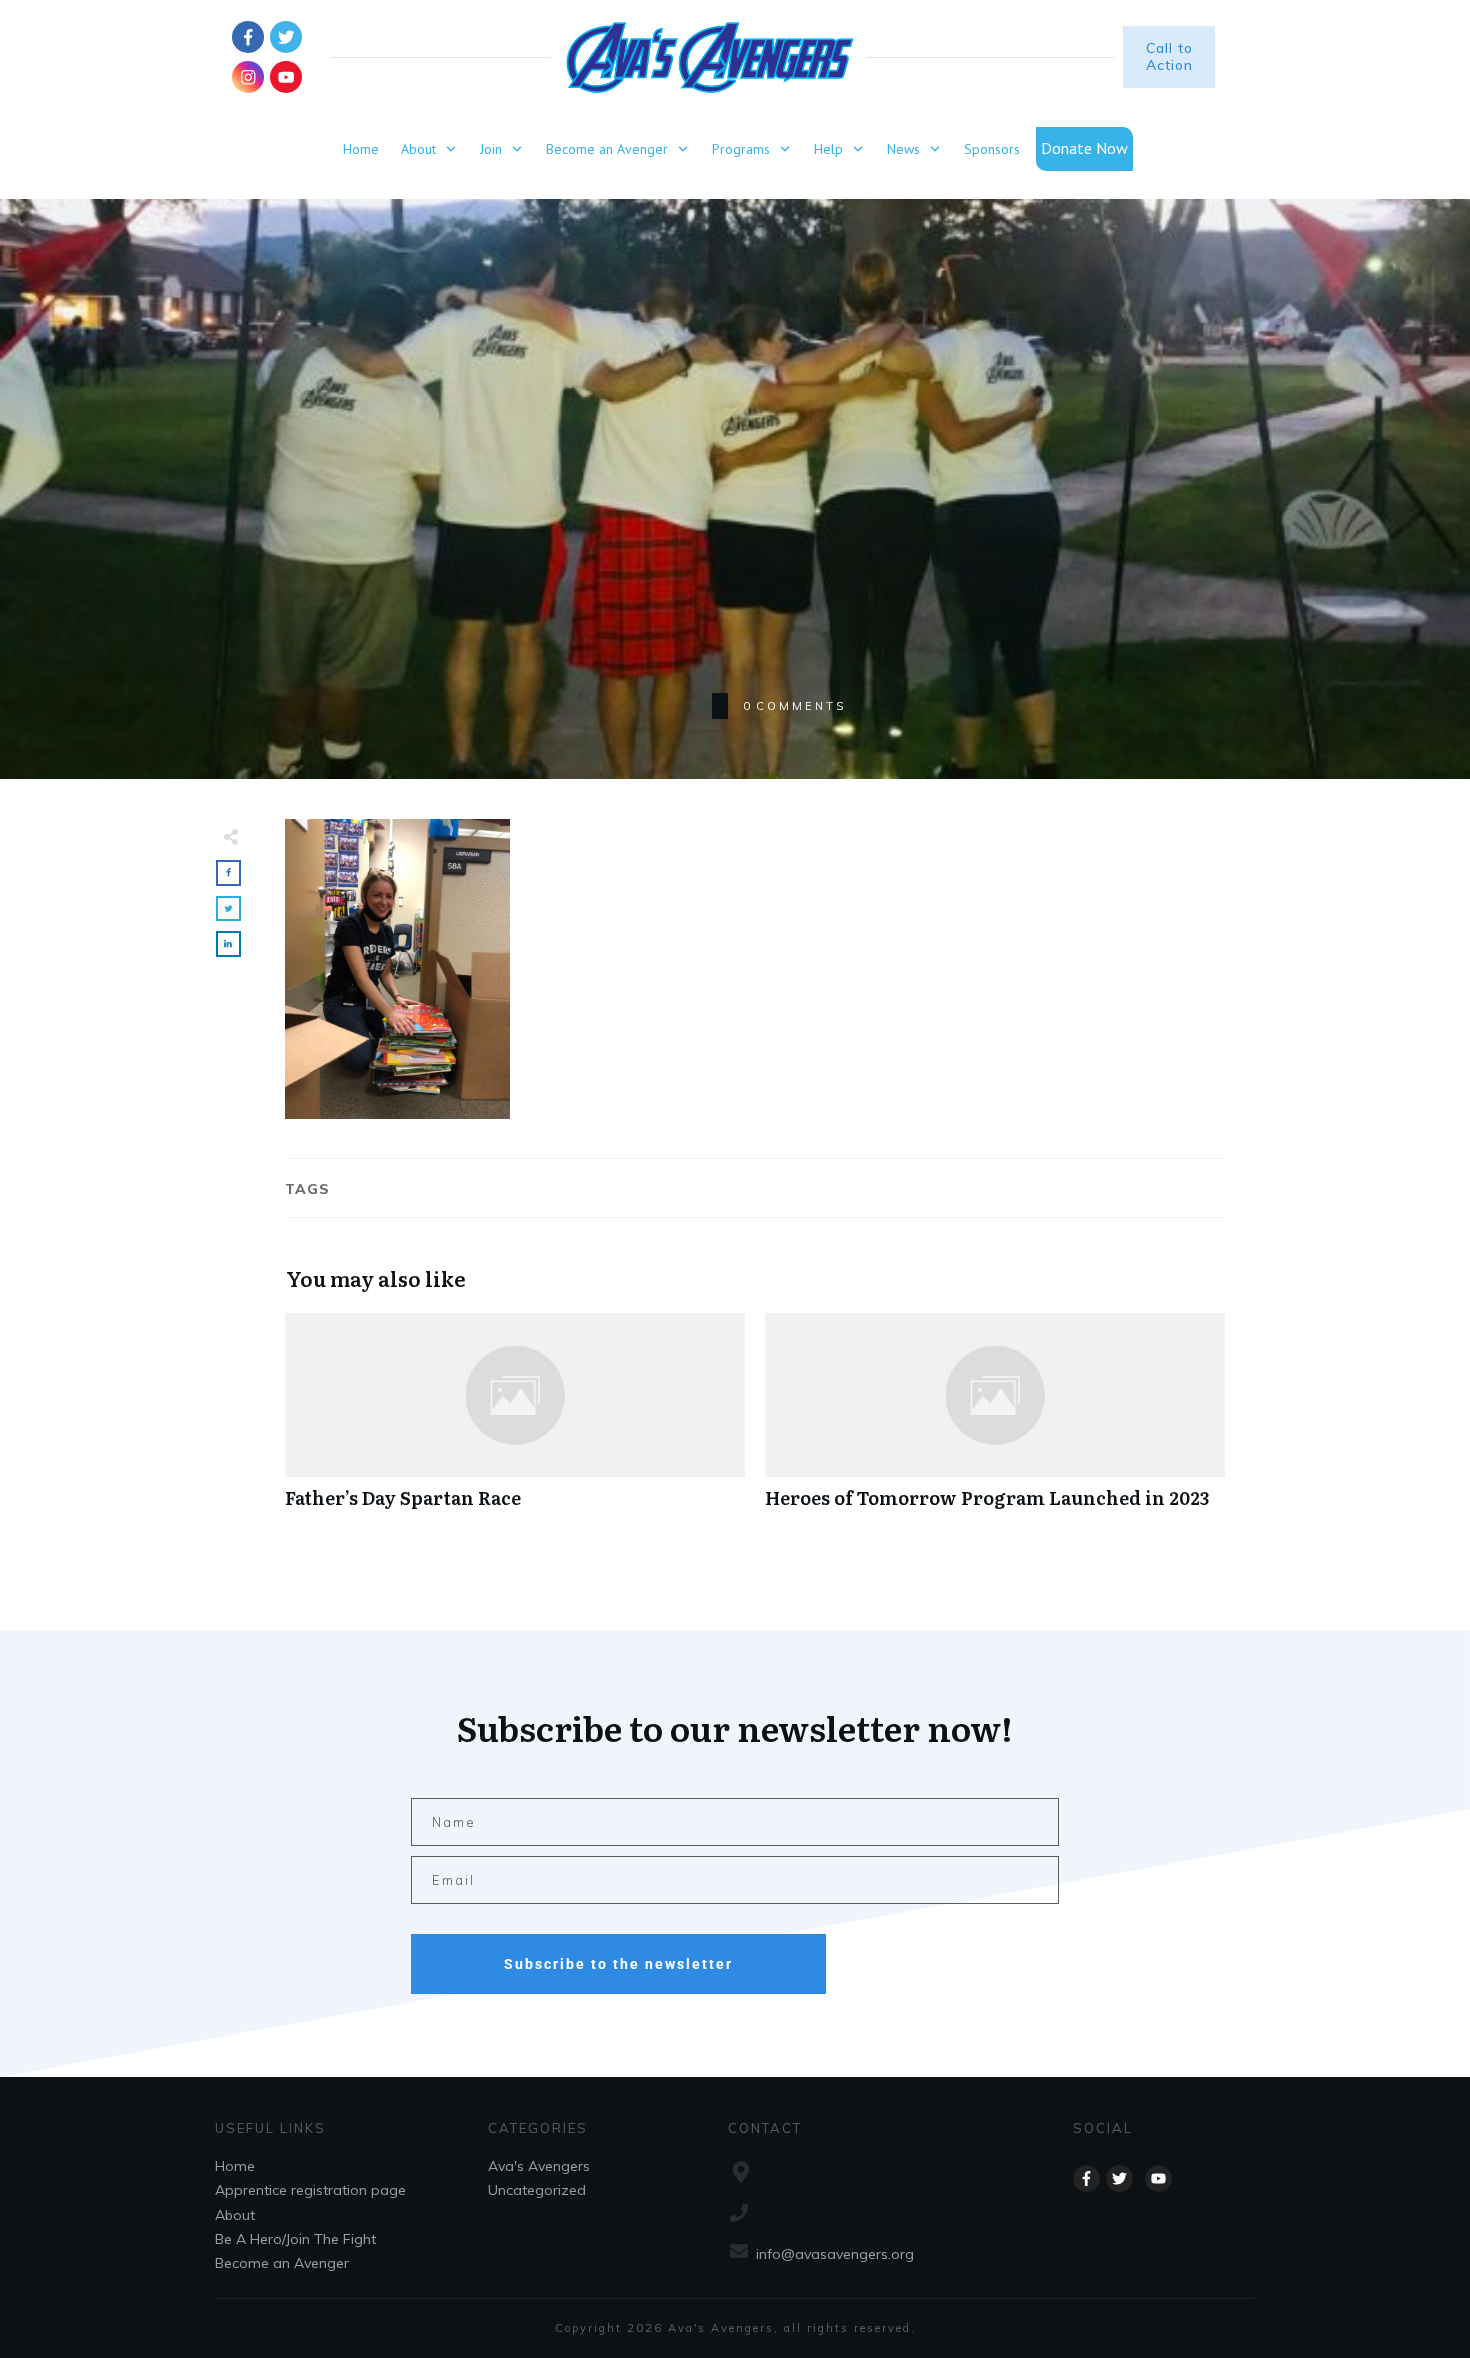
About (235, 2215)
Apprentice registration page (310, 2190)
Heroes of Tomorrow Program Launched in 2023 (995, 1421)
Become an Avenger (282, 2263)
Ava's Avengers (539, 2166)
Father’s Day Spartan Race (515, 1421)
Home (235, 2166)
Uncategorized (537, 2190)
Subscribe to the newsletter (618, 1964)
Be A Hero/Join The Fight (295, 2239)
